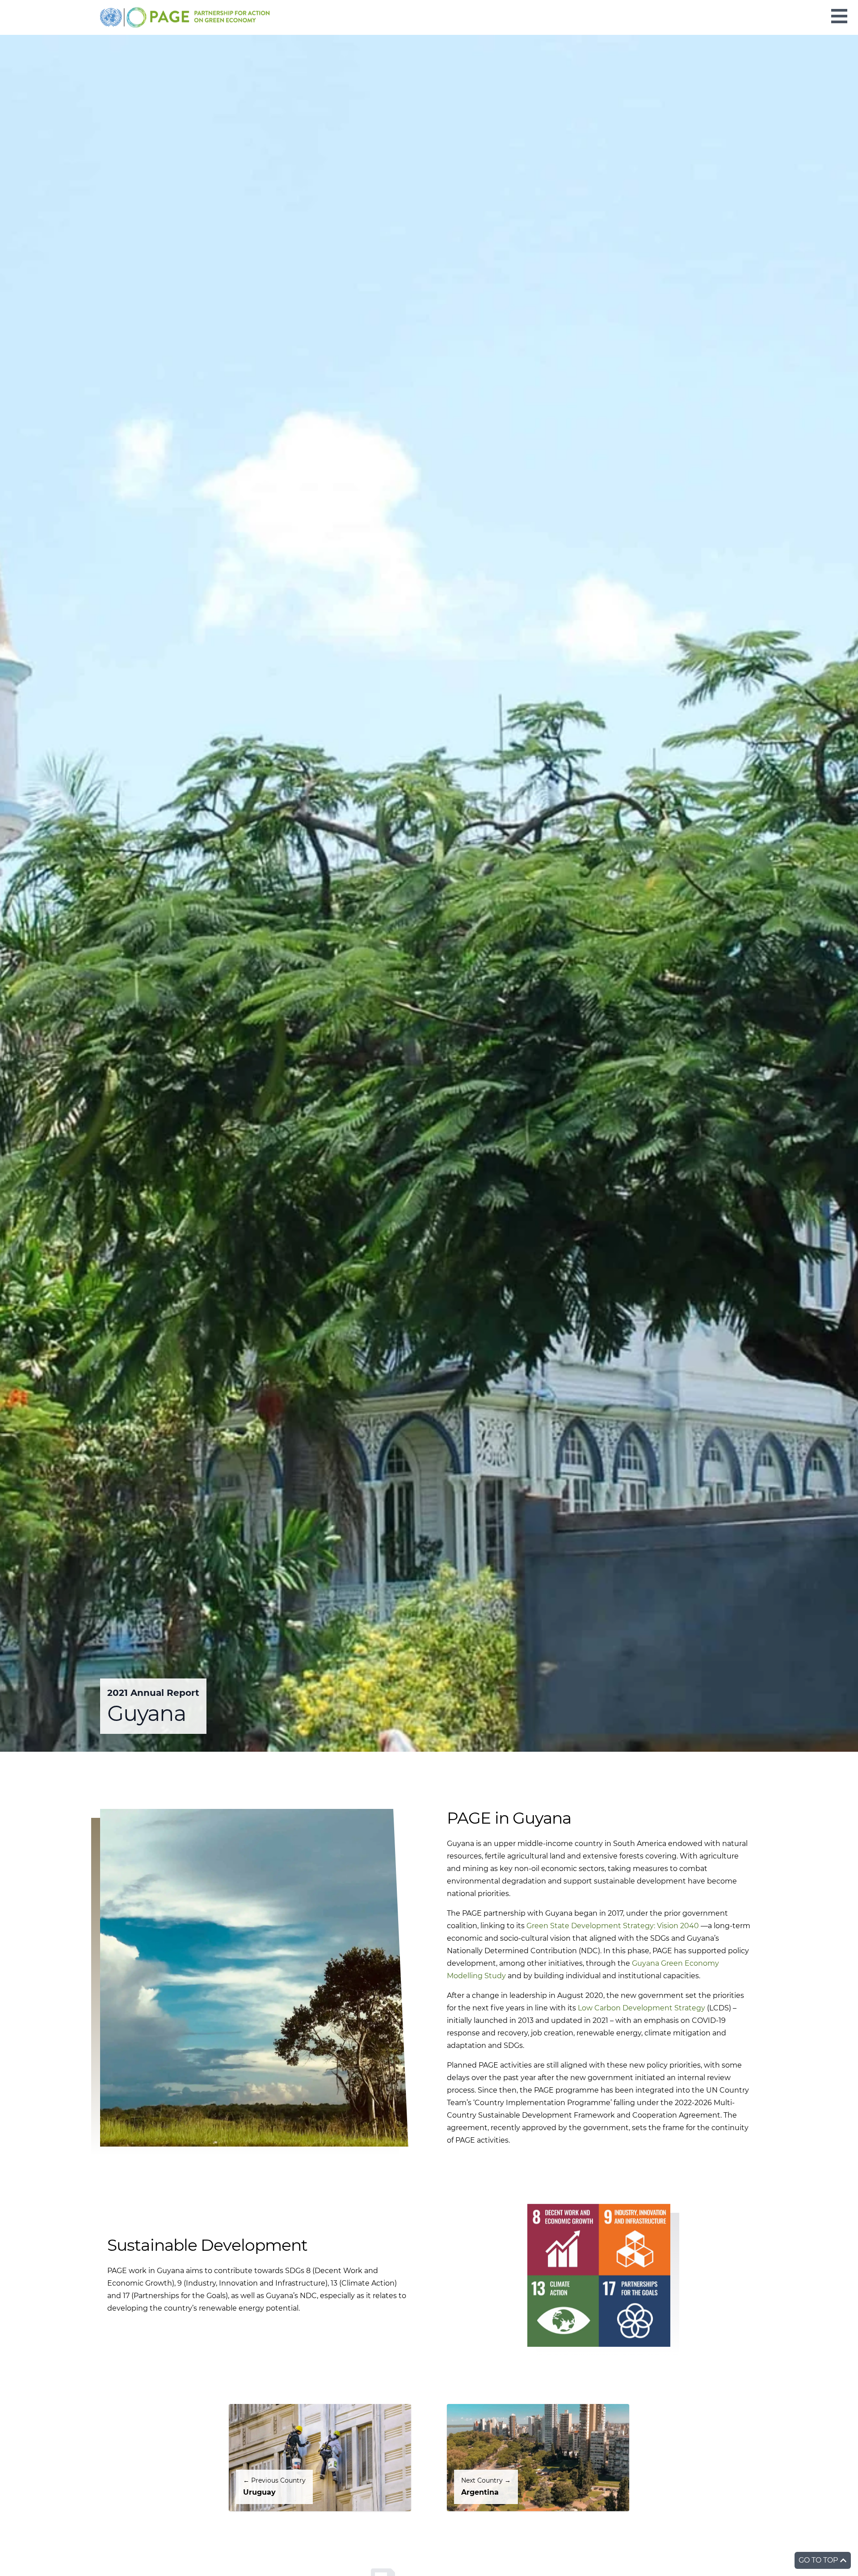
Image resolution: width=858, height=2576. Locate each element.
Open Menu (839, 16)
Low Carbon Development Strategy (641, 2008)
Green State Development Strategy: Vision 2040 (613, 1926)
